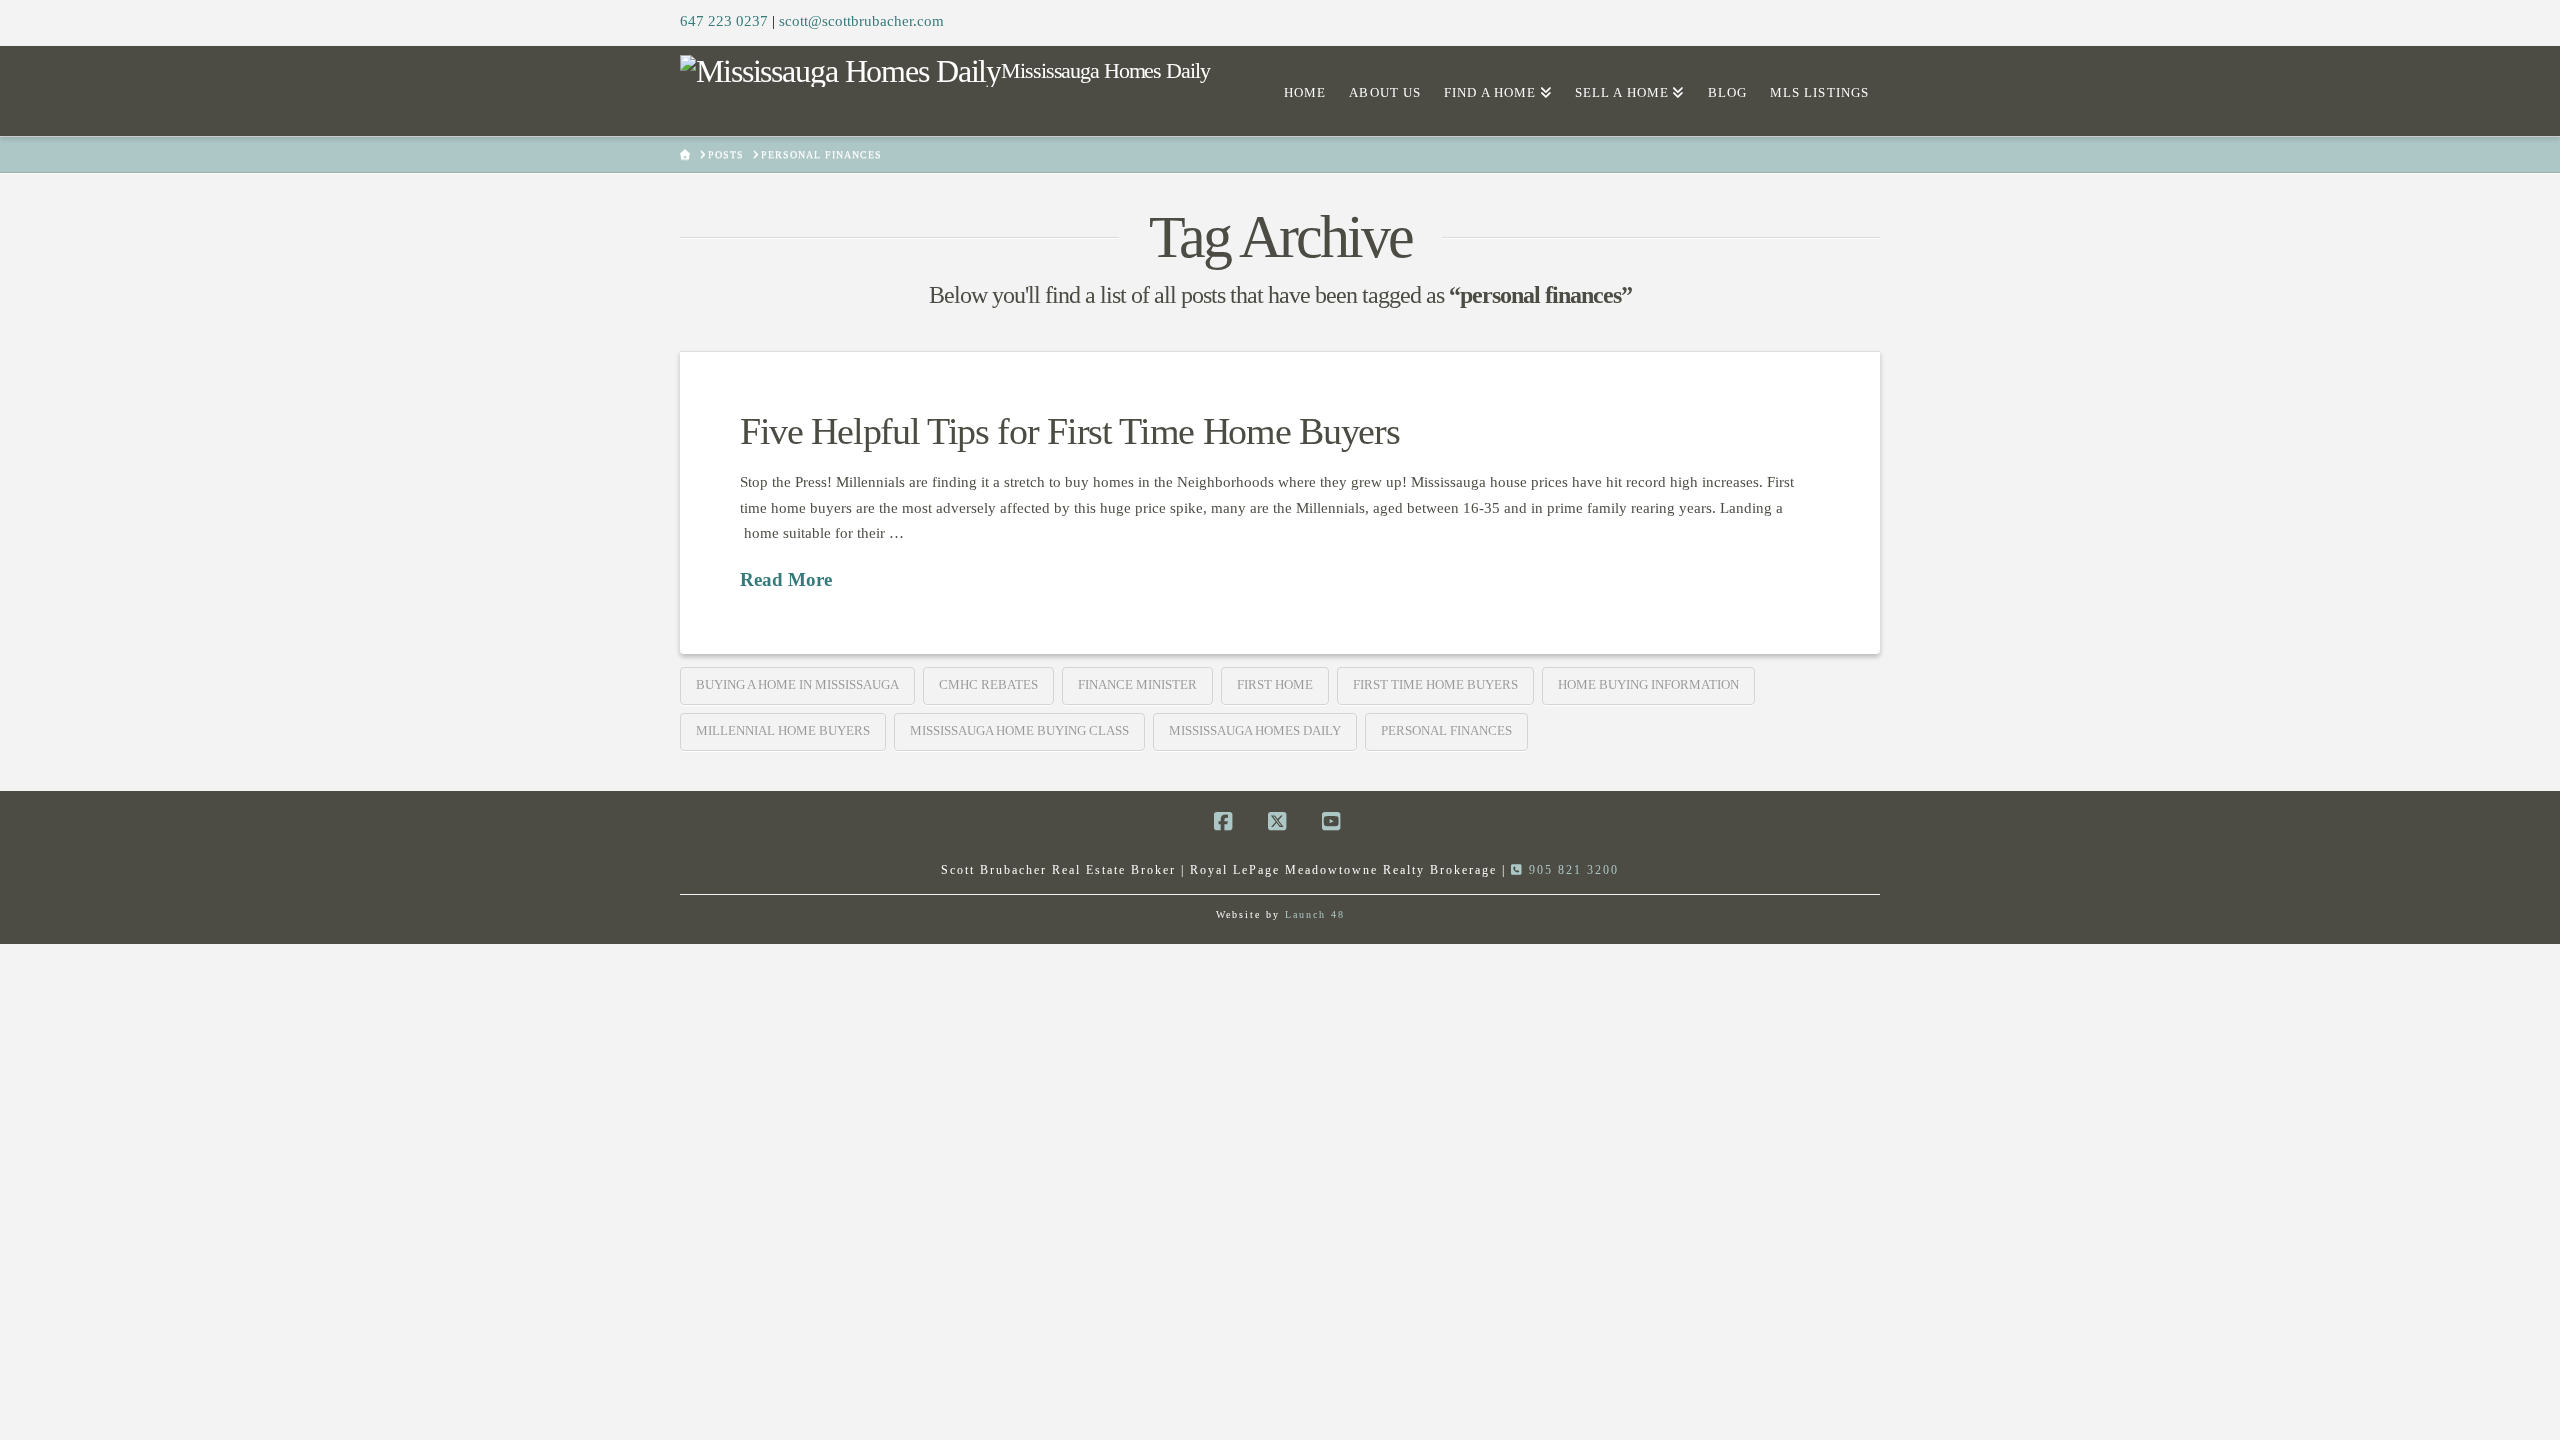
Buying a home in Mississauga (797, 684)
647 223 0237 (724, 21)
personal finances (1446, 730)
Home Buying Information (1648, 684)
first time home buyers (1435, 684)
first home (1275, 684)
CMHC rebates (988, 684)
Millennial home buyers (783, 730)
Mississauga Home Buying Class (1019, 730)
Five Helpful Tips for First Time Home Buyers (1069, 431)
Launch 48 (1315, 914)
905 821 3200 (1571, 870)
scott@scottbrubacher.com (861, 21)
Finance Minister (1137, 684)
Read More (786, 579)
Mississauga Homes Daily (1255, 730)
